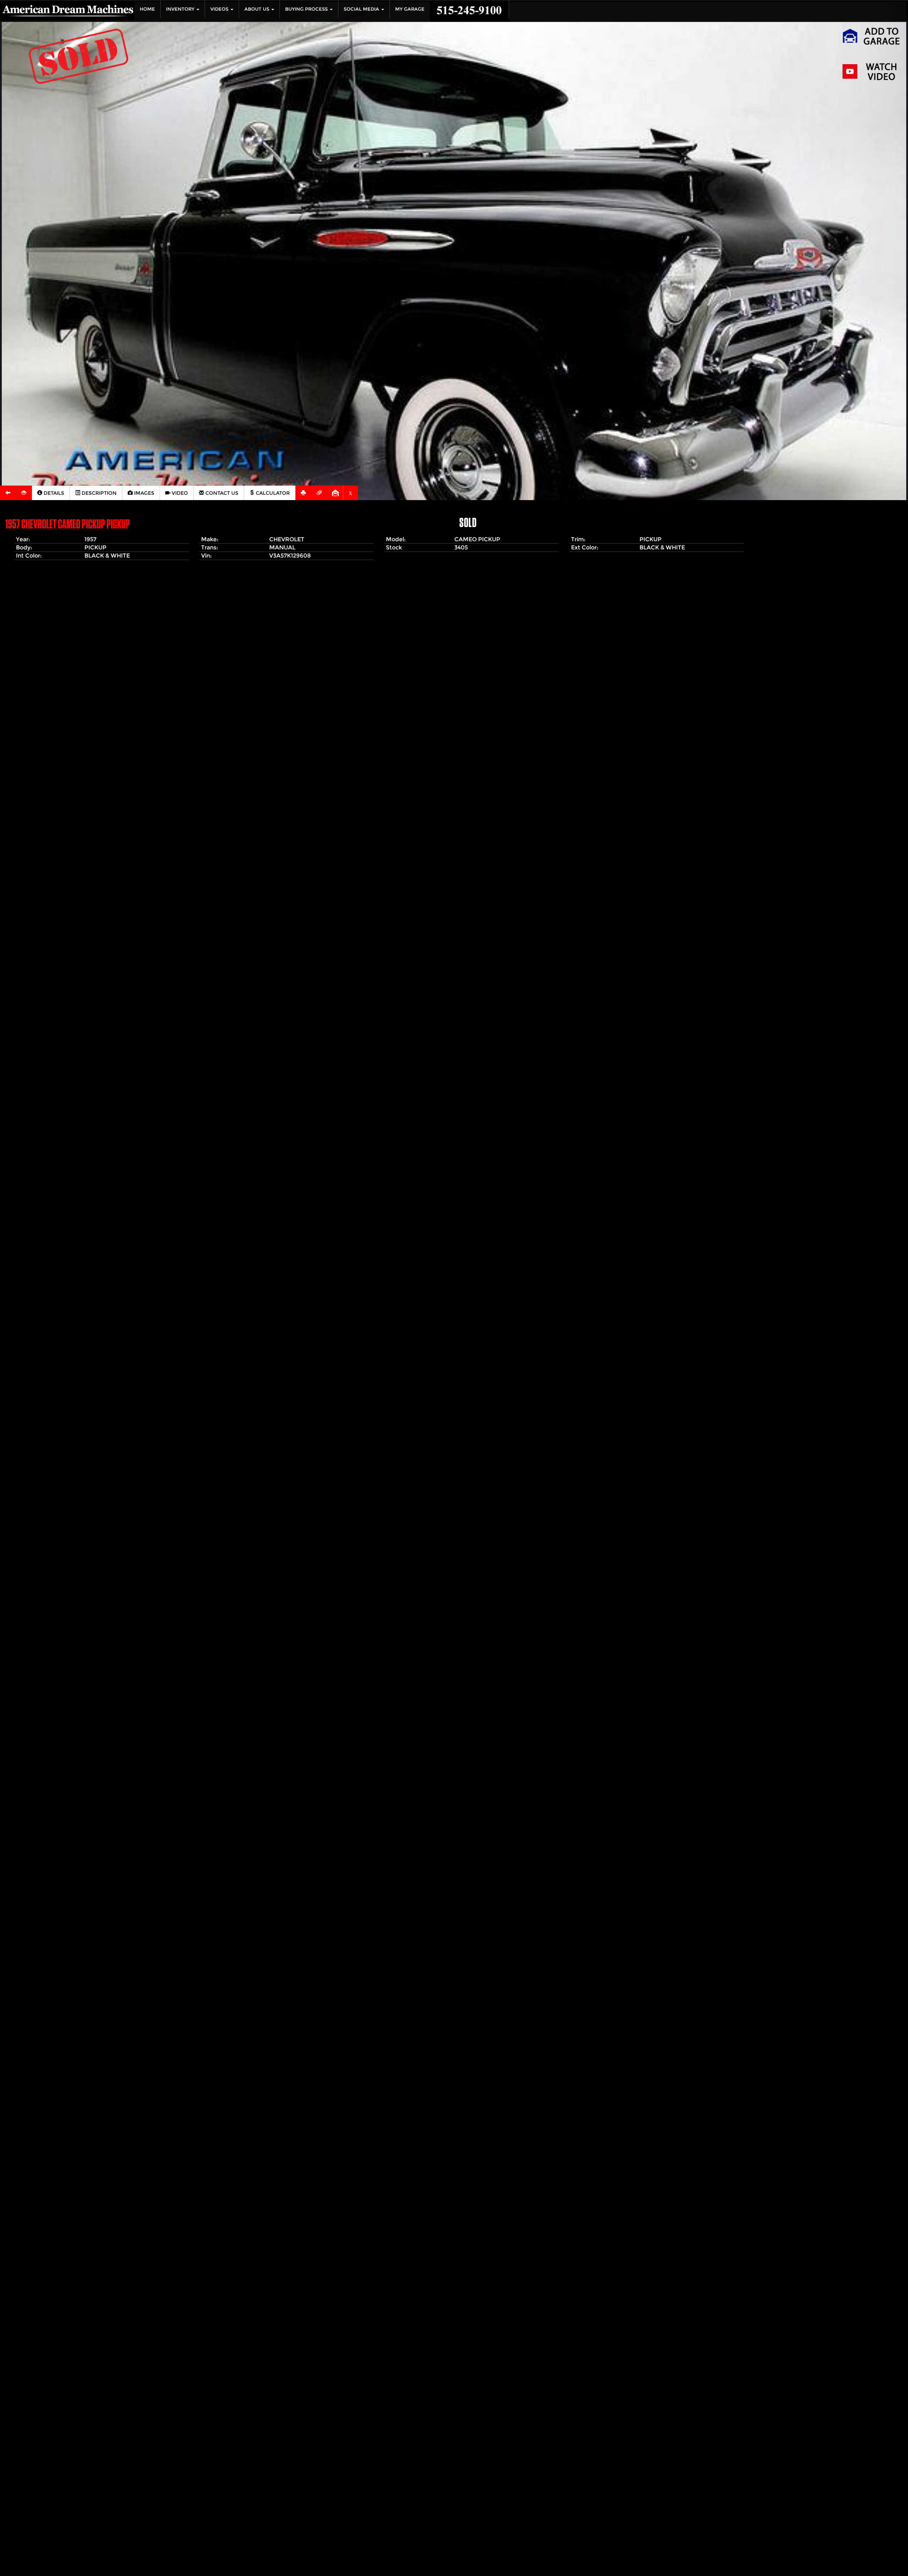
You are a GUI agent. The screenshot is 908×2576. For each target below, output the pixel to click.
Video (179, 493)
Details (53, 493)
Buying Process (307, 9)
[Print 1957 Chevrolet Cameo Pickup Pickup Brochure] (303, 493)
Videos (220, 9)
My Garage (410, 9)
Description (98, 493)
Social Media (362, 9)
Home (147, 9)
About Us (258, 9)
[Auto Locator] (24, 493)
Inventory (181, 9)
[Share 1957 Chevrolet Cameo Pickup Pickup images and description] (319, 493)
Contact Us (221, 493)
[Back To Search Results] (8, 493)
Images (143, 493)
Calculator (272, 493)
